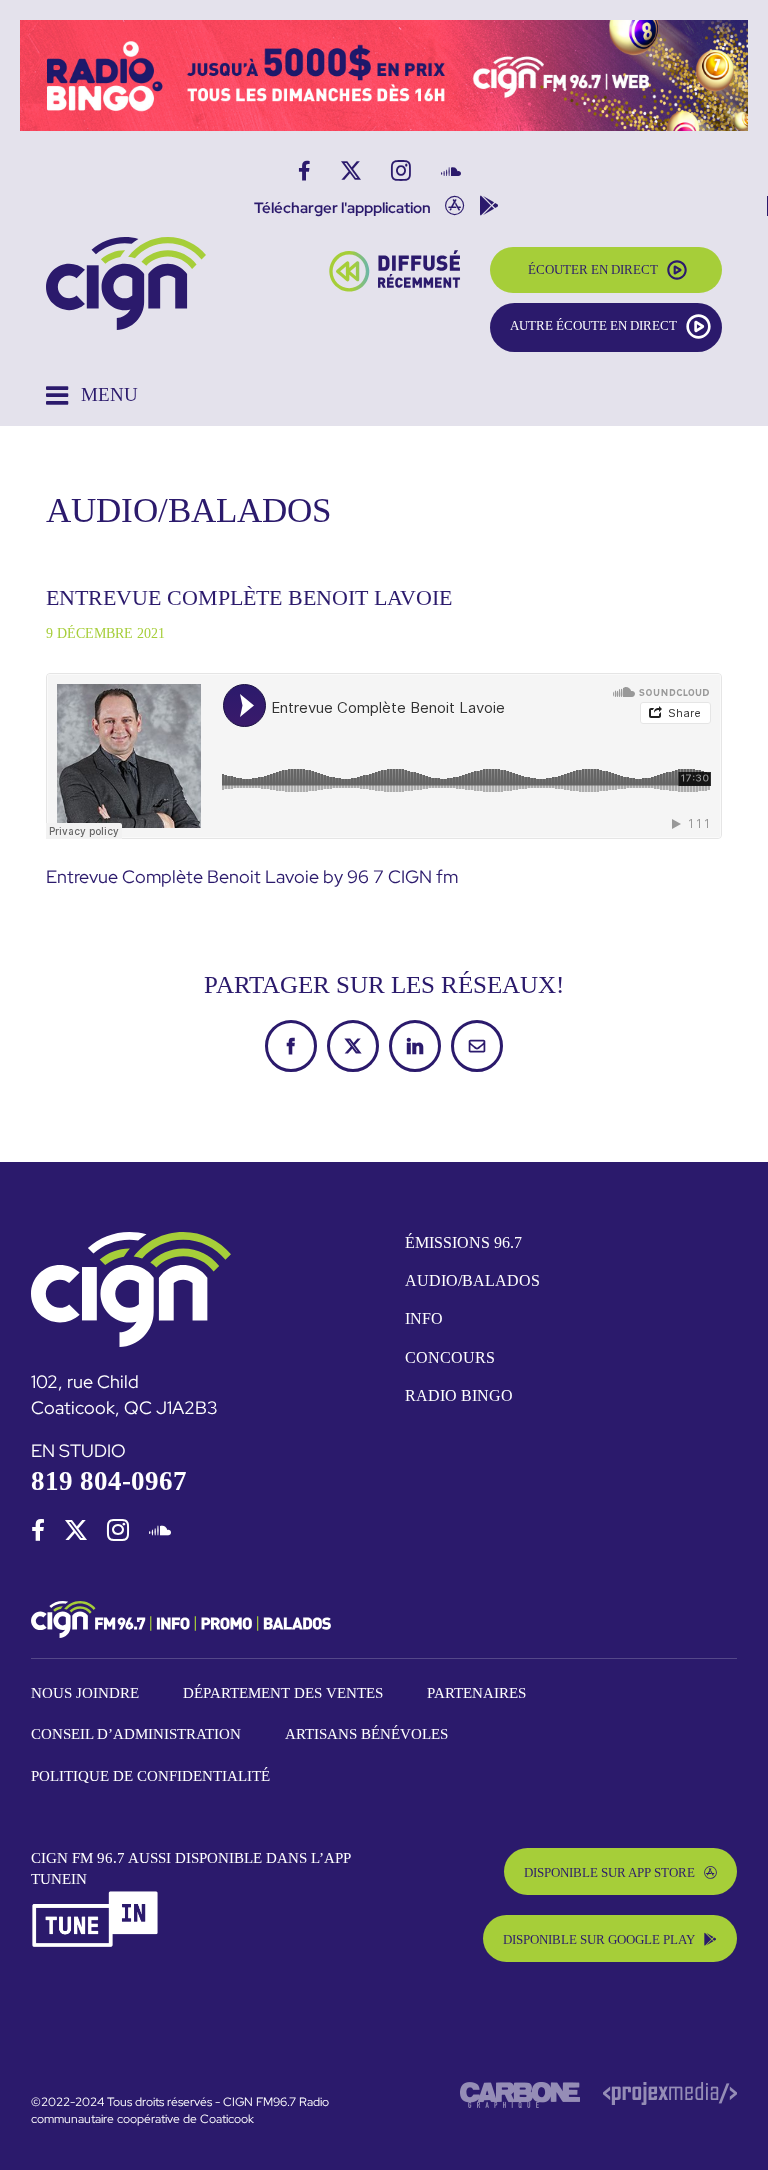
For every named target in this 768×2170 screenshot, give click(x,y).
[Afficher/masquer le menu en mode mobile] (92, 395)
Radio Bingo (459, 1395)
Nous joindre (85, 1693)
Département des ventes (283, 1693)
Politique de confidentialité (150, 1776)
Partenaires (476, 1693)
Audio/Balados (472, 1280)
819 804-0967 (109, 1481)
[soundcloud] (160, 1530)
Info (424, 1318)
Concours (450, 1357)
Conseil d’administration (136, 1734)
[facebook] (38, 1530)
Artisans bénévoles (366, 1734)
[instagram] (118, 1530)
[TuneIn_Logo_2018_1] (96, 1898)
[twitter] (76, 1530)
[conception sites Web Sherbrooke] (670, 2090)
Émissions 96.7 (463, 1242)
